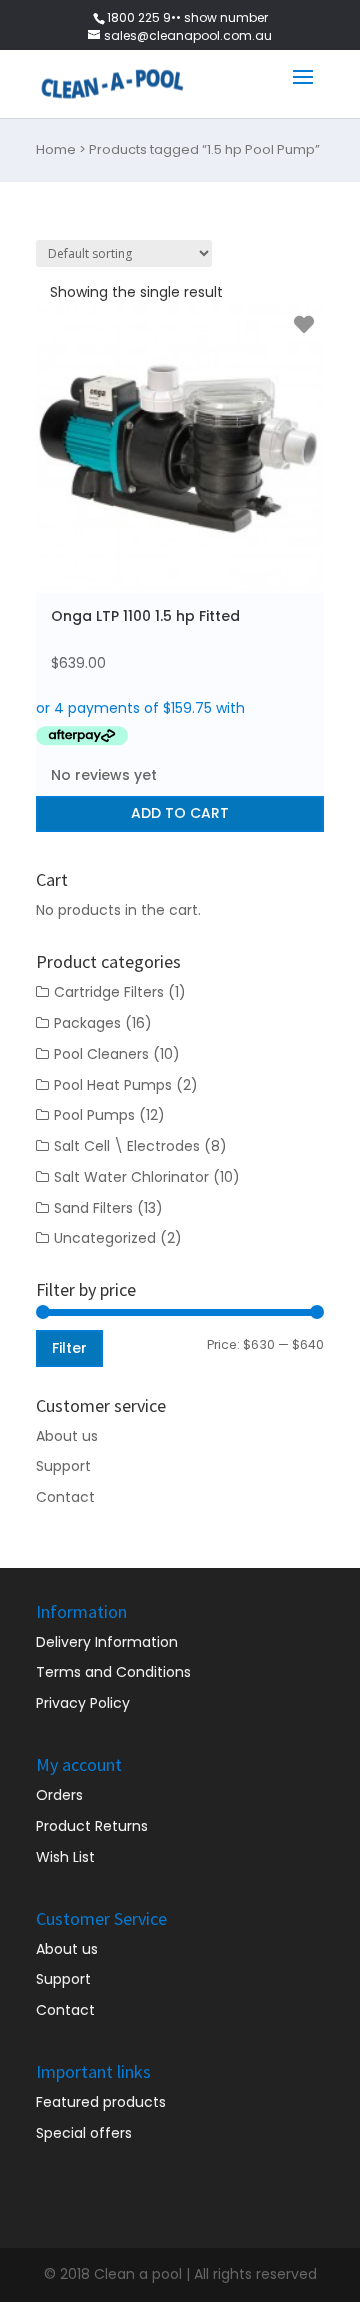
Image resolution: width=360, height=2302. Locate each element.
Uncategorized (105, 1238)
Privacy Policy (83, 1703)
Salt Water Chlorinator (131, 1177)
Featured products (101, 2102)
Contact (65, 1497)
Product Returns (92, 1826)
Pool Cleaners (101, 1054)
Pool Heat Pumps (113, 1085)
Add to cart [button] (180, 813)
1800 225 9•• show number (187, 17)
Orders (59, 1795)
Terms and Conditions (113, 1672)
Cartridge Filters (109, 992)
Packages (87, 1023)
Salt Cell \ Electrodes (127, 1146)
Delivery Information (107, 1642)
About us (67, 1436)
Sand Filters (93, 1208)
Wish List (65, 1857)
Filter (69, 1348)
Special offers (84, 2133)
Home (56, 149)
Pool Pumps (94, 1115)
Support (63, 1466)
